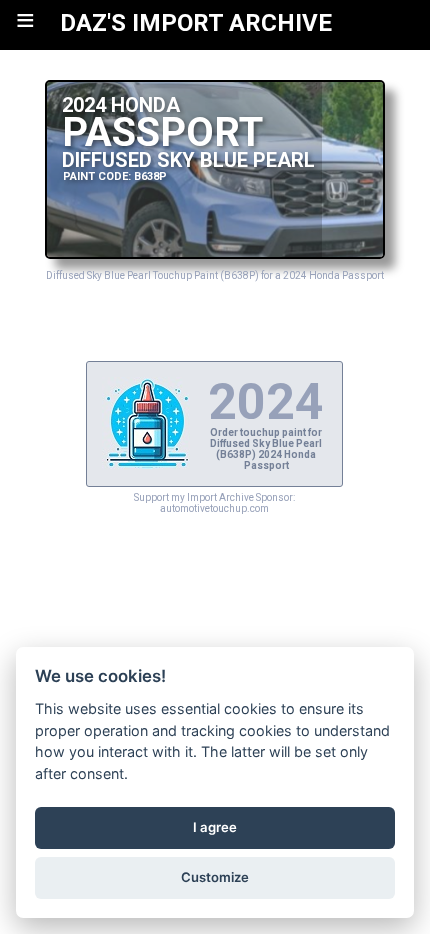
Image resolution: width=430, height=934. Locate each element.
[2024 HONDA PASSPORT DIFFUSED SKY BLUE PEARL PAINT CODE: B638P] (215, 253)
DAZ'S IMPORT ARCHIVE (196, 23)
